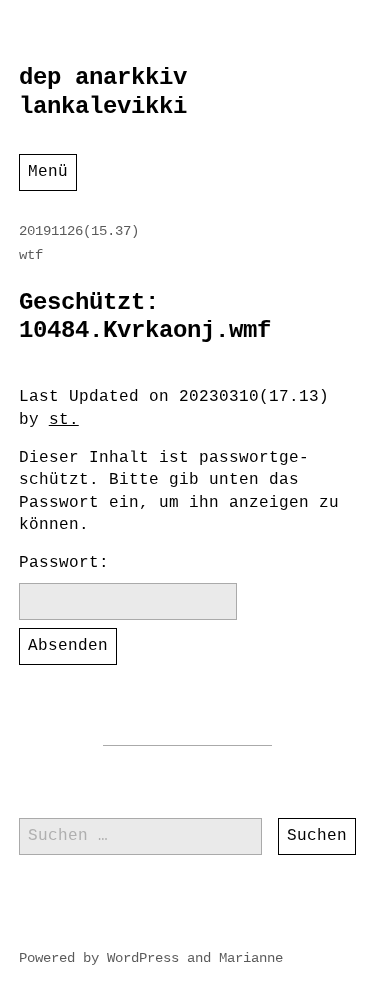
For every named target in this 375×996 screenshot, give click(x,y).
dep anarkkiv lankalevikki (103, 92)
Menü (48, 172)
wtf (31, 255)
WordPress (143, 958)
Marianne (251, 958)
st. (64, 420)
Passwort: (64, 563)
